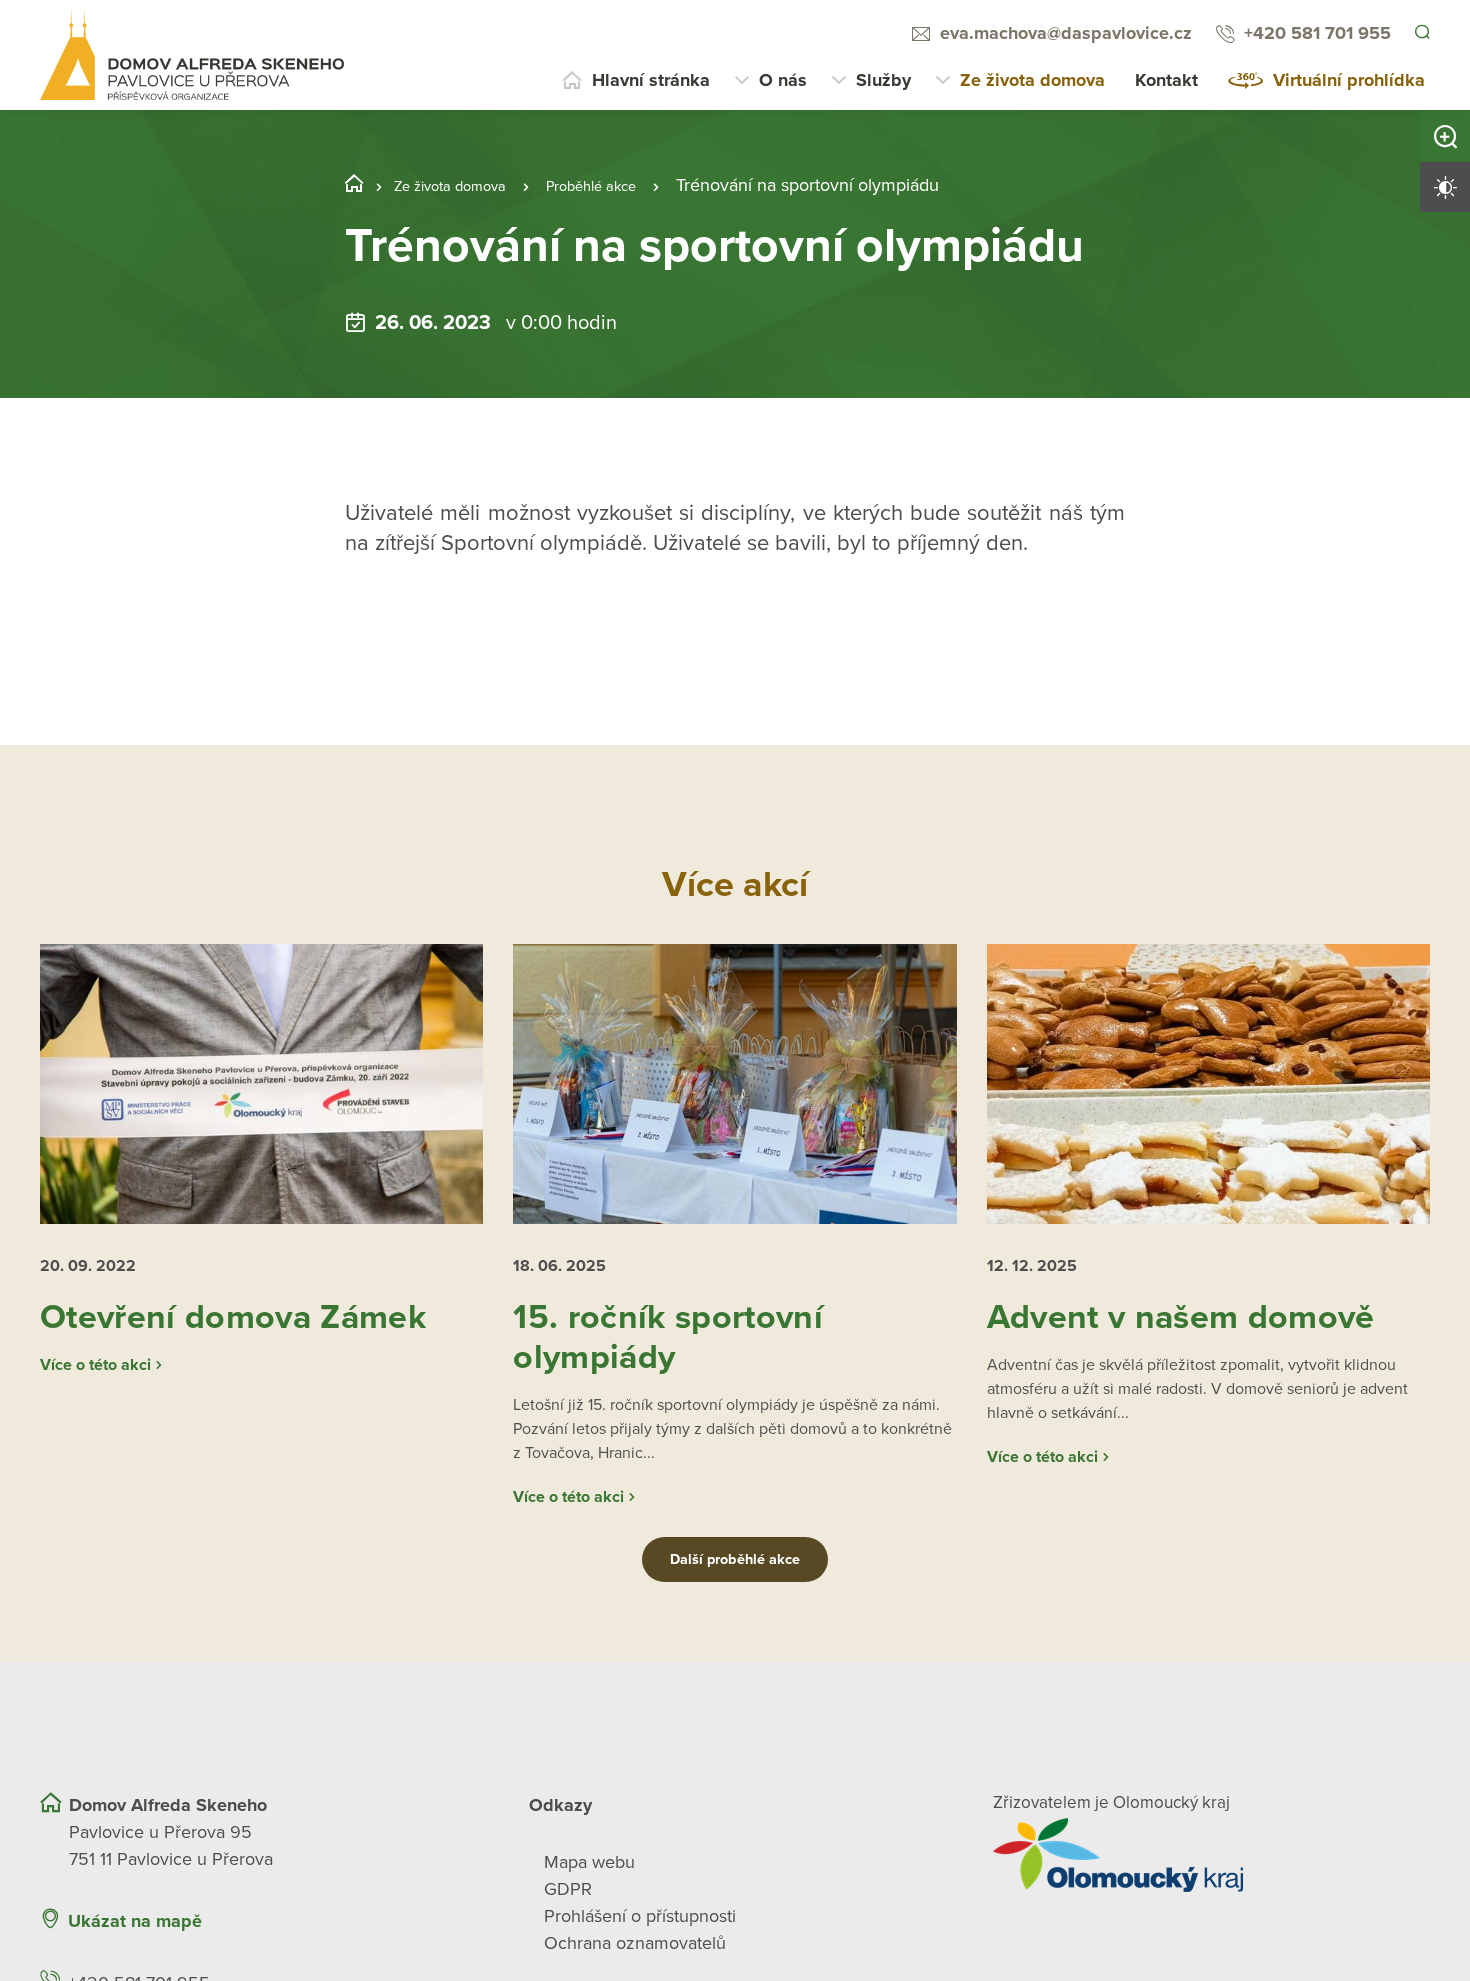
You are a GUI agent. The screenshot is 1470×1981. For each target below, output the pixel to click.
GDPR (568, 1961)
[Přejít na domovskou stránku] (192, 55)
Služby (883, 80)
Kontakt (1166, 80)
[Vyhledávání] (1421, 34)
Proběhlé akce (630, 185)
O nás (783, 80)
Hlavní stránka (651, 80)
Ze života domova (1032, 80)
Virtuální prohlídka (1349, 80)
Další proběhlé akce (735, 1632)
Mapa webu (589, 1934)
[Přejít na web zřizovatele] (1211, 1927)
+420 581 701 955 (1314, 33)
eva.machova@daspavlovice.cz (1063, 33)
